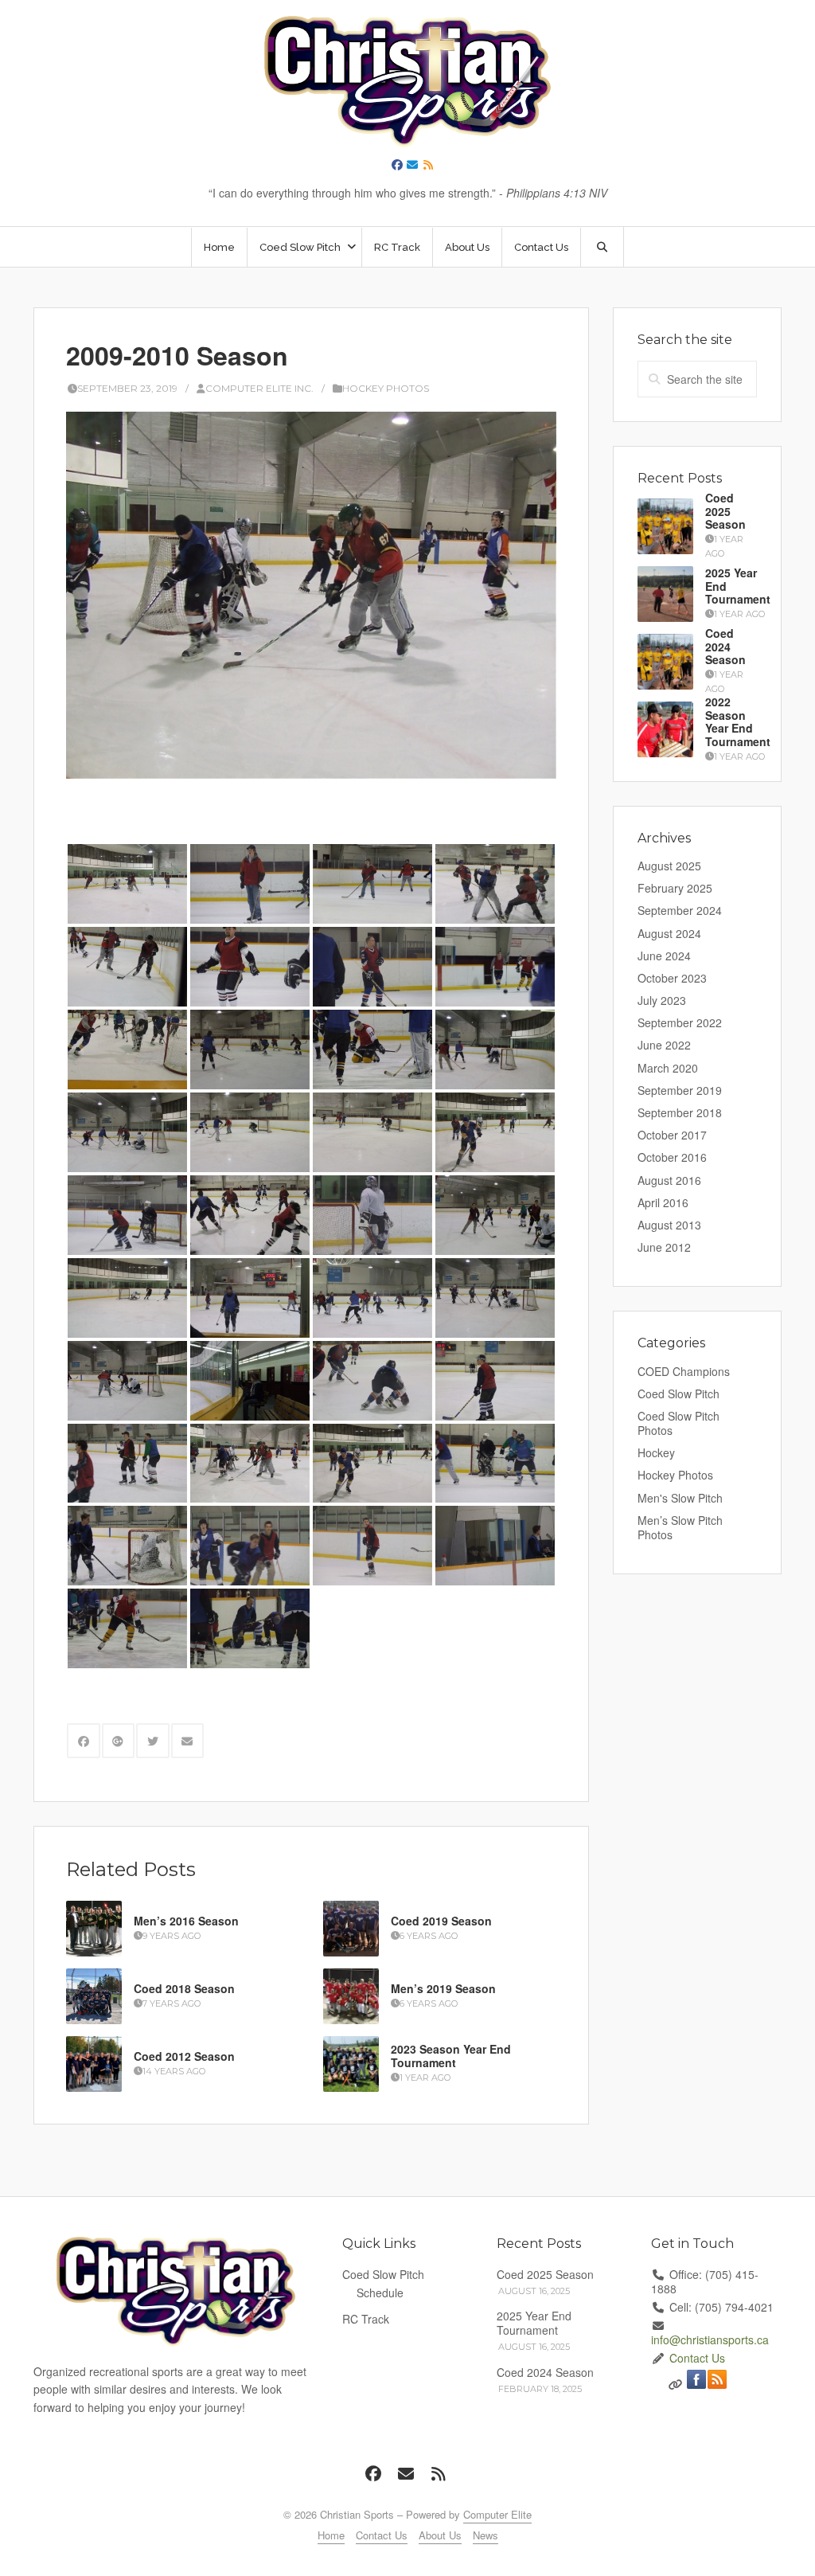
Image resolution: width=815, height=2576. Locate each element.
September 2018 (680, 1112)
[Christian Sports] (407, 82)
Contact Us (541, 247)
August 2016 (669, 1180)
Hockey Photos (386, 388)
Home (219, 247)
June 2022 (664, 1045)
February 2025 (675, 888)
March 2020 (668, 1068)
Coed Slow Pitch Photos (679, 1423)
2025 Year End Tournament (534, 2323)
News (485, 2535)
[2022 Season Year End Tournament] (665, 729)
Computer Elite (497, 2514)
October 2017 (672, 1135)
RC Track (397, 247)
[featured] (311, 595)
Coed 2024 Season (725, 647)
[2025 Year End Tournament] (665, 594)
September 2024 (680, 910)
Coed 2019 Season (441, 1921)
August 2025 (669, 866)
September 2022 (680, 1022)
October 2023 (672, 978)
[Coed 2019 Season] (351, 1929)
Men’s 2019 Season (443, 1988)
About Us (467, 247)
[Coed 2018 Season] (94, 1996)
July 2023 (662, 1000)
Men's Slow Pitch (680, 1498)
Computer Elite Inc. (259, 388)
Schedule (380, 2293)
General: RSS (717, 2379)
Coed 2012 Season (184, 2056)
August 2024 (669, 933)
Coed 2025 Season (725, 511)
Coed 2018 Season (184, 1988)
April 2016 (663, 1202)
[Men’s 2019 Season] (351, 1996)
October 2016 (672, 1157)
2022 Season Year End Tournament (738, 721)
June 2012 (664, 1247)
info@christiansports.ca (710, 2340)
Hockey (656, 1452)
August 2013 (669, 1225)
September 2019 (680, 1090)
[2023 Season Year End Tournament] (351, 2064)
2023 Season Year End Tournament (451, 2056)
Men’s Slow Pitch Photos (680, 1527)
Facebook (696, 2379)
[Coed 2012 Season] (94, 2064)
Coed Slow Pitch (679, 1394)
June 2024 (664, 956)
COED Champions (684, 1371)
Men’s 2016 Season (186, 1921)
